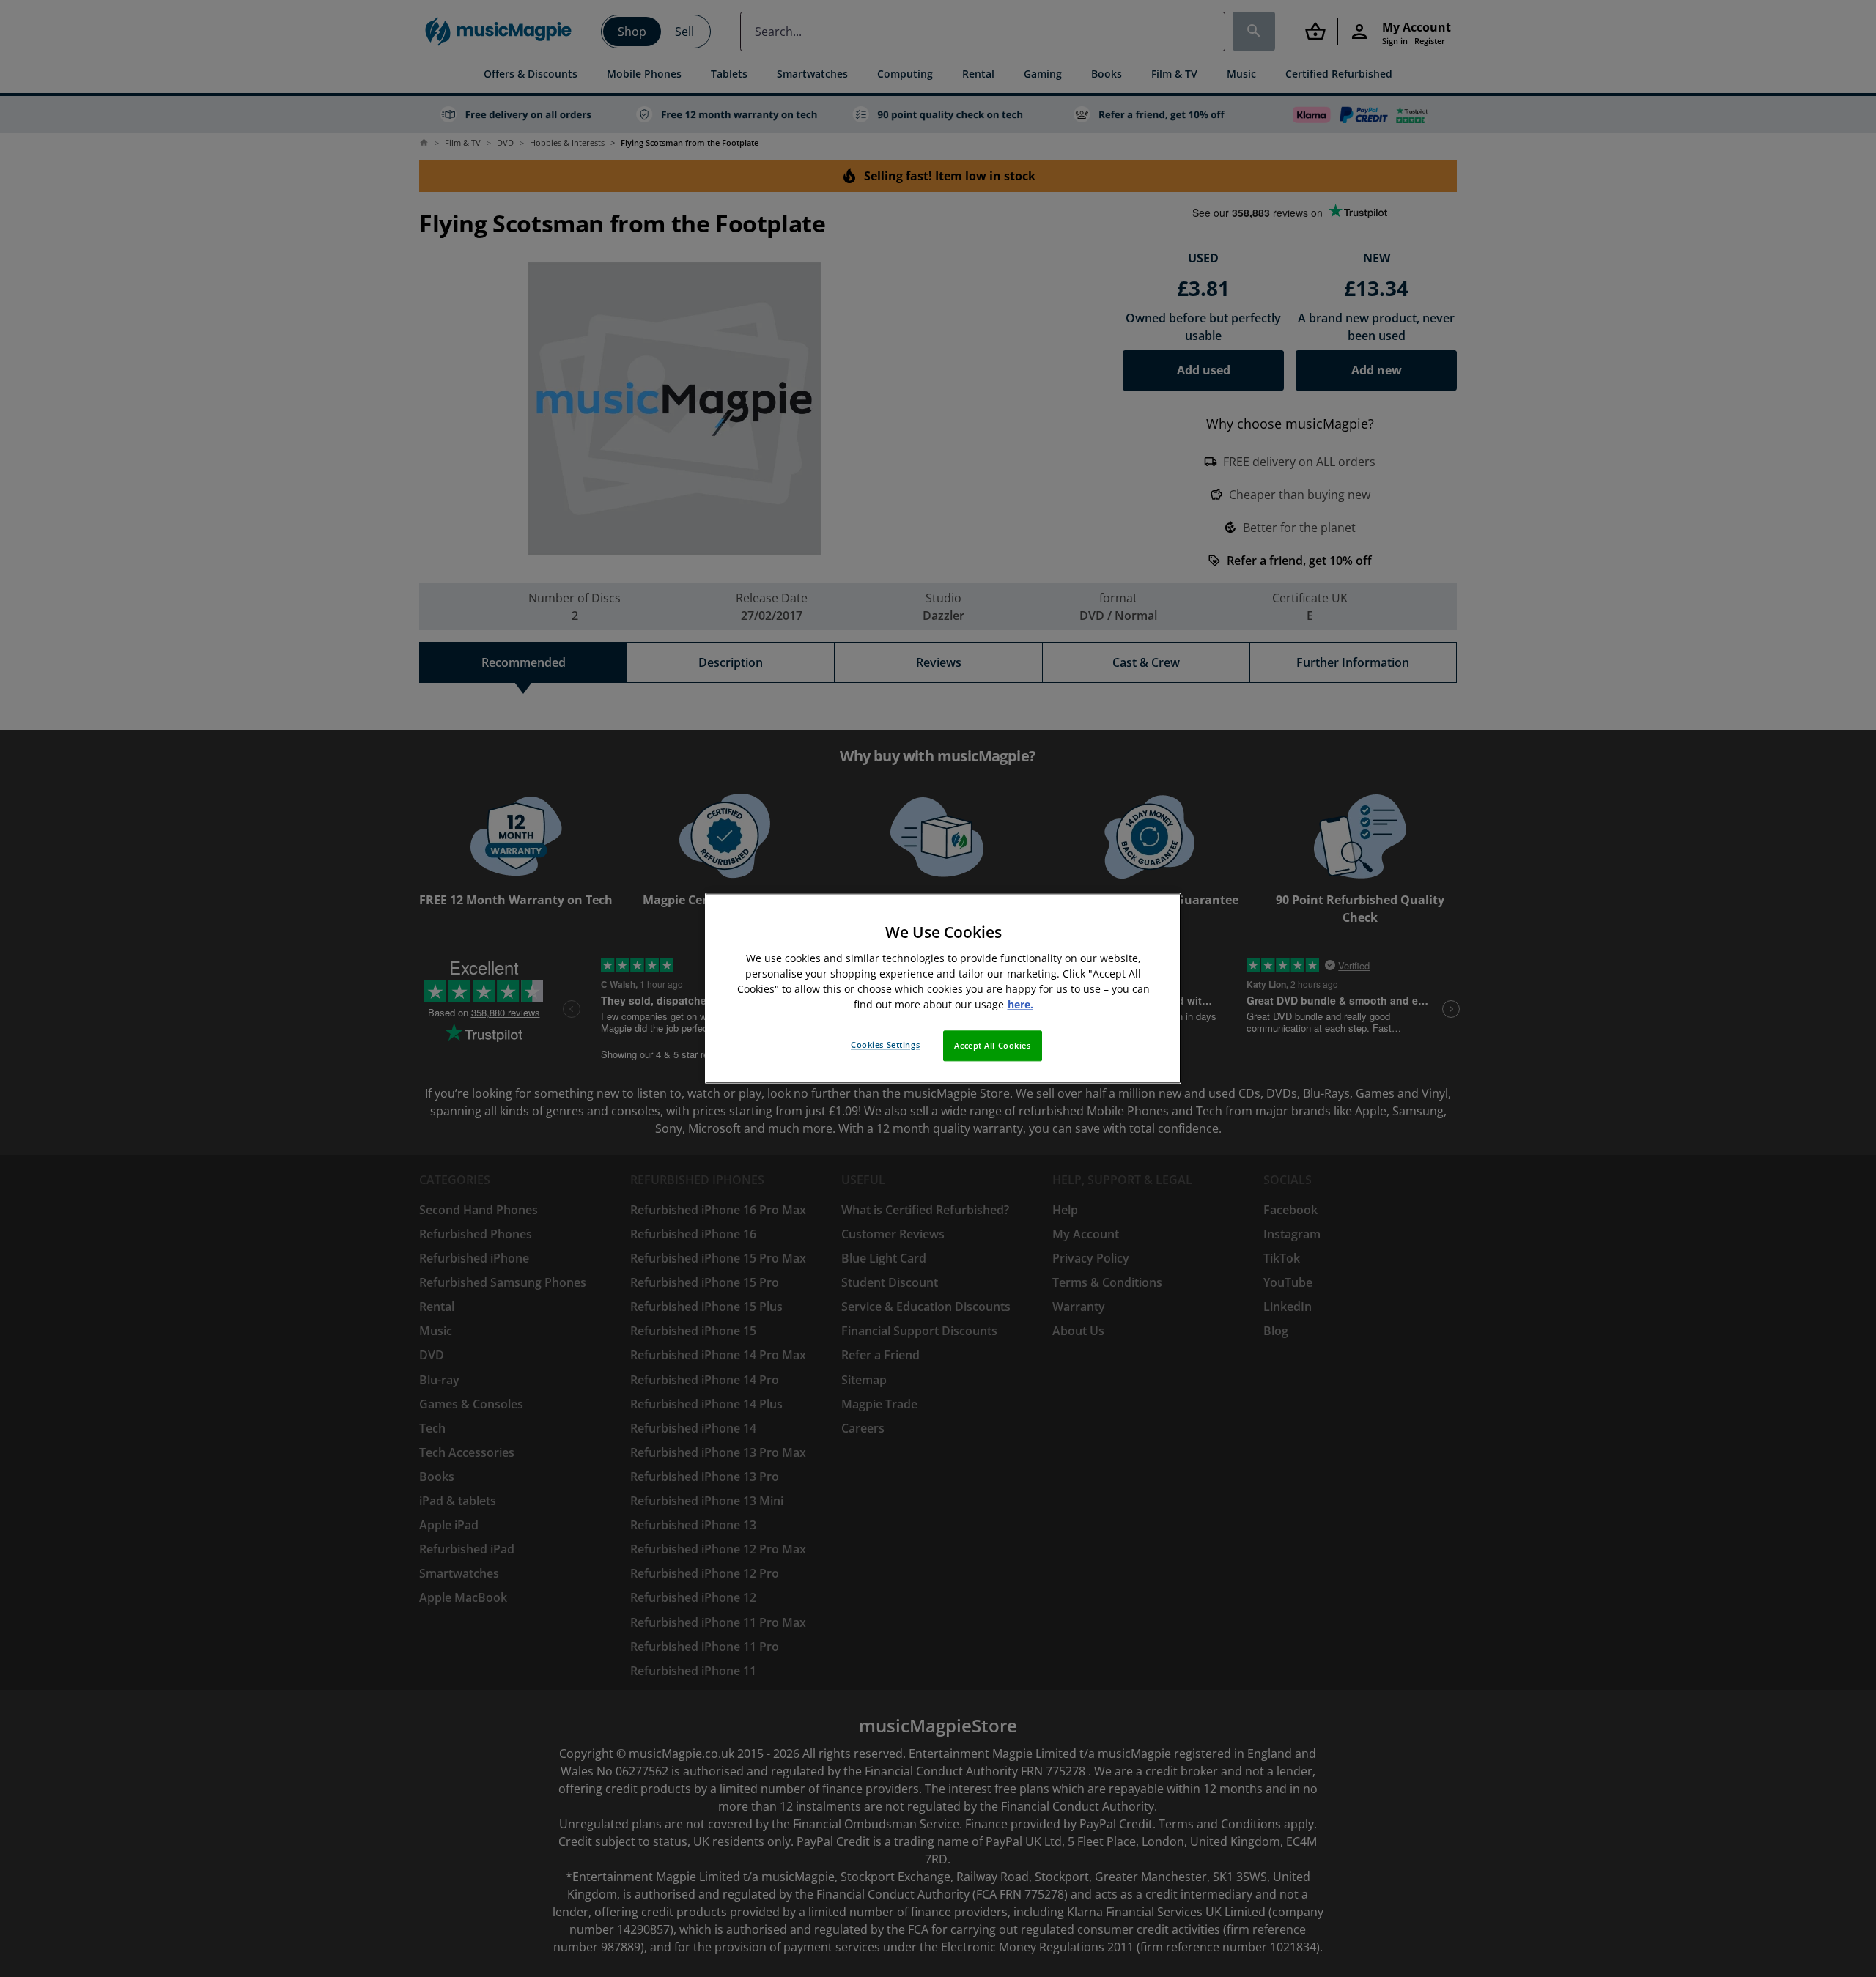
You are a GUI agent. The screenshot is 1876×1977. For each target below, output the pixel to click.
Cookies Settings (885, 1045)
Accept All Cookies (992, 1046)
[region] (943, 988)
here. (1020, 1005)
